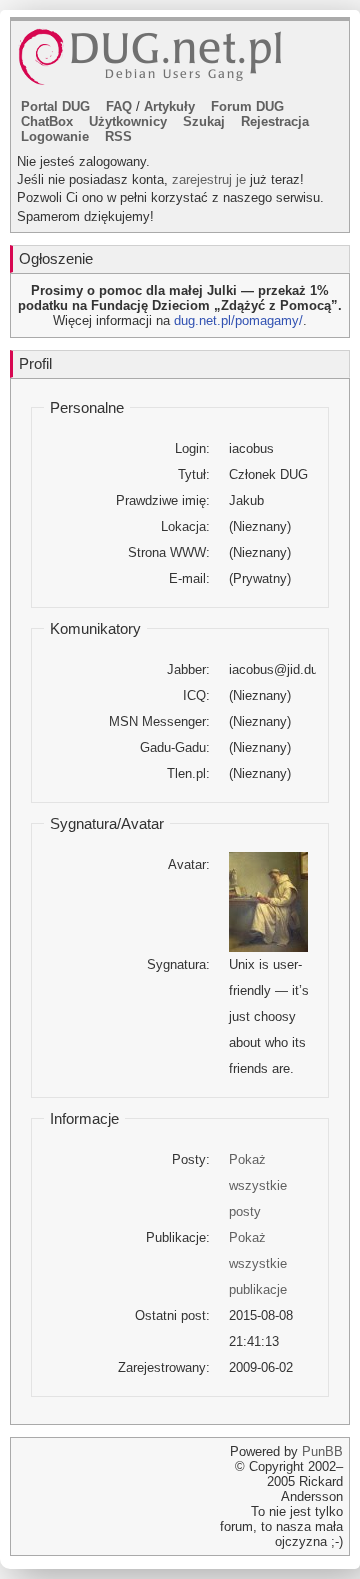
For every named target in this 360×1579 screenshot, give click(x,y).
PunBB (322, 1451)
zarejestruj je (209, 179)
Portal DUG (55, 106)
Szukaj (204, 121)
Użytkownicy (128, 121)
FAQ (119, 106)
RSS (118, 136)
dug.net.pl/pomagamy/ (238, 320)
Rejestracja (275, 121)
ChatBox (47, 121)
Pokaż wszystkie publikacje (258, 1263)
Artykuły (169, 106)
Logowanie (55, 136)
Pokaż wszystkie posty (258, 1185)
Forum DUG (247, 106)
